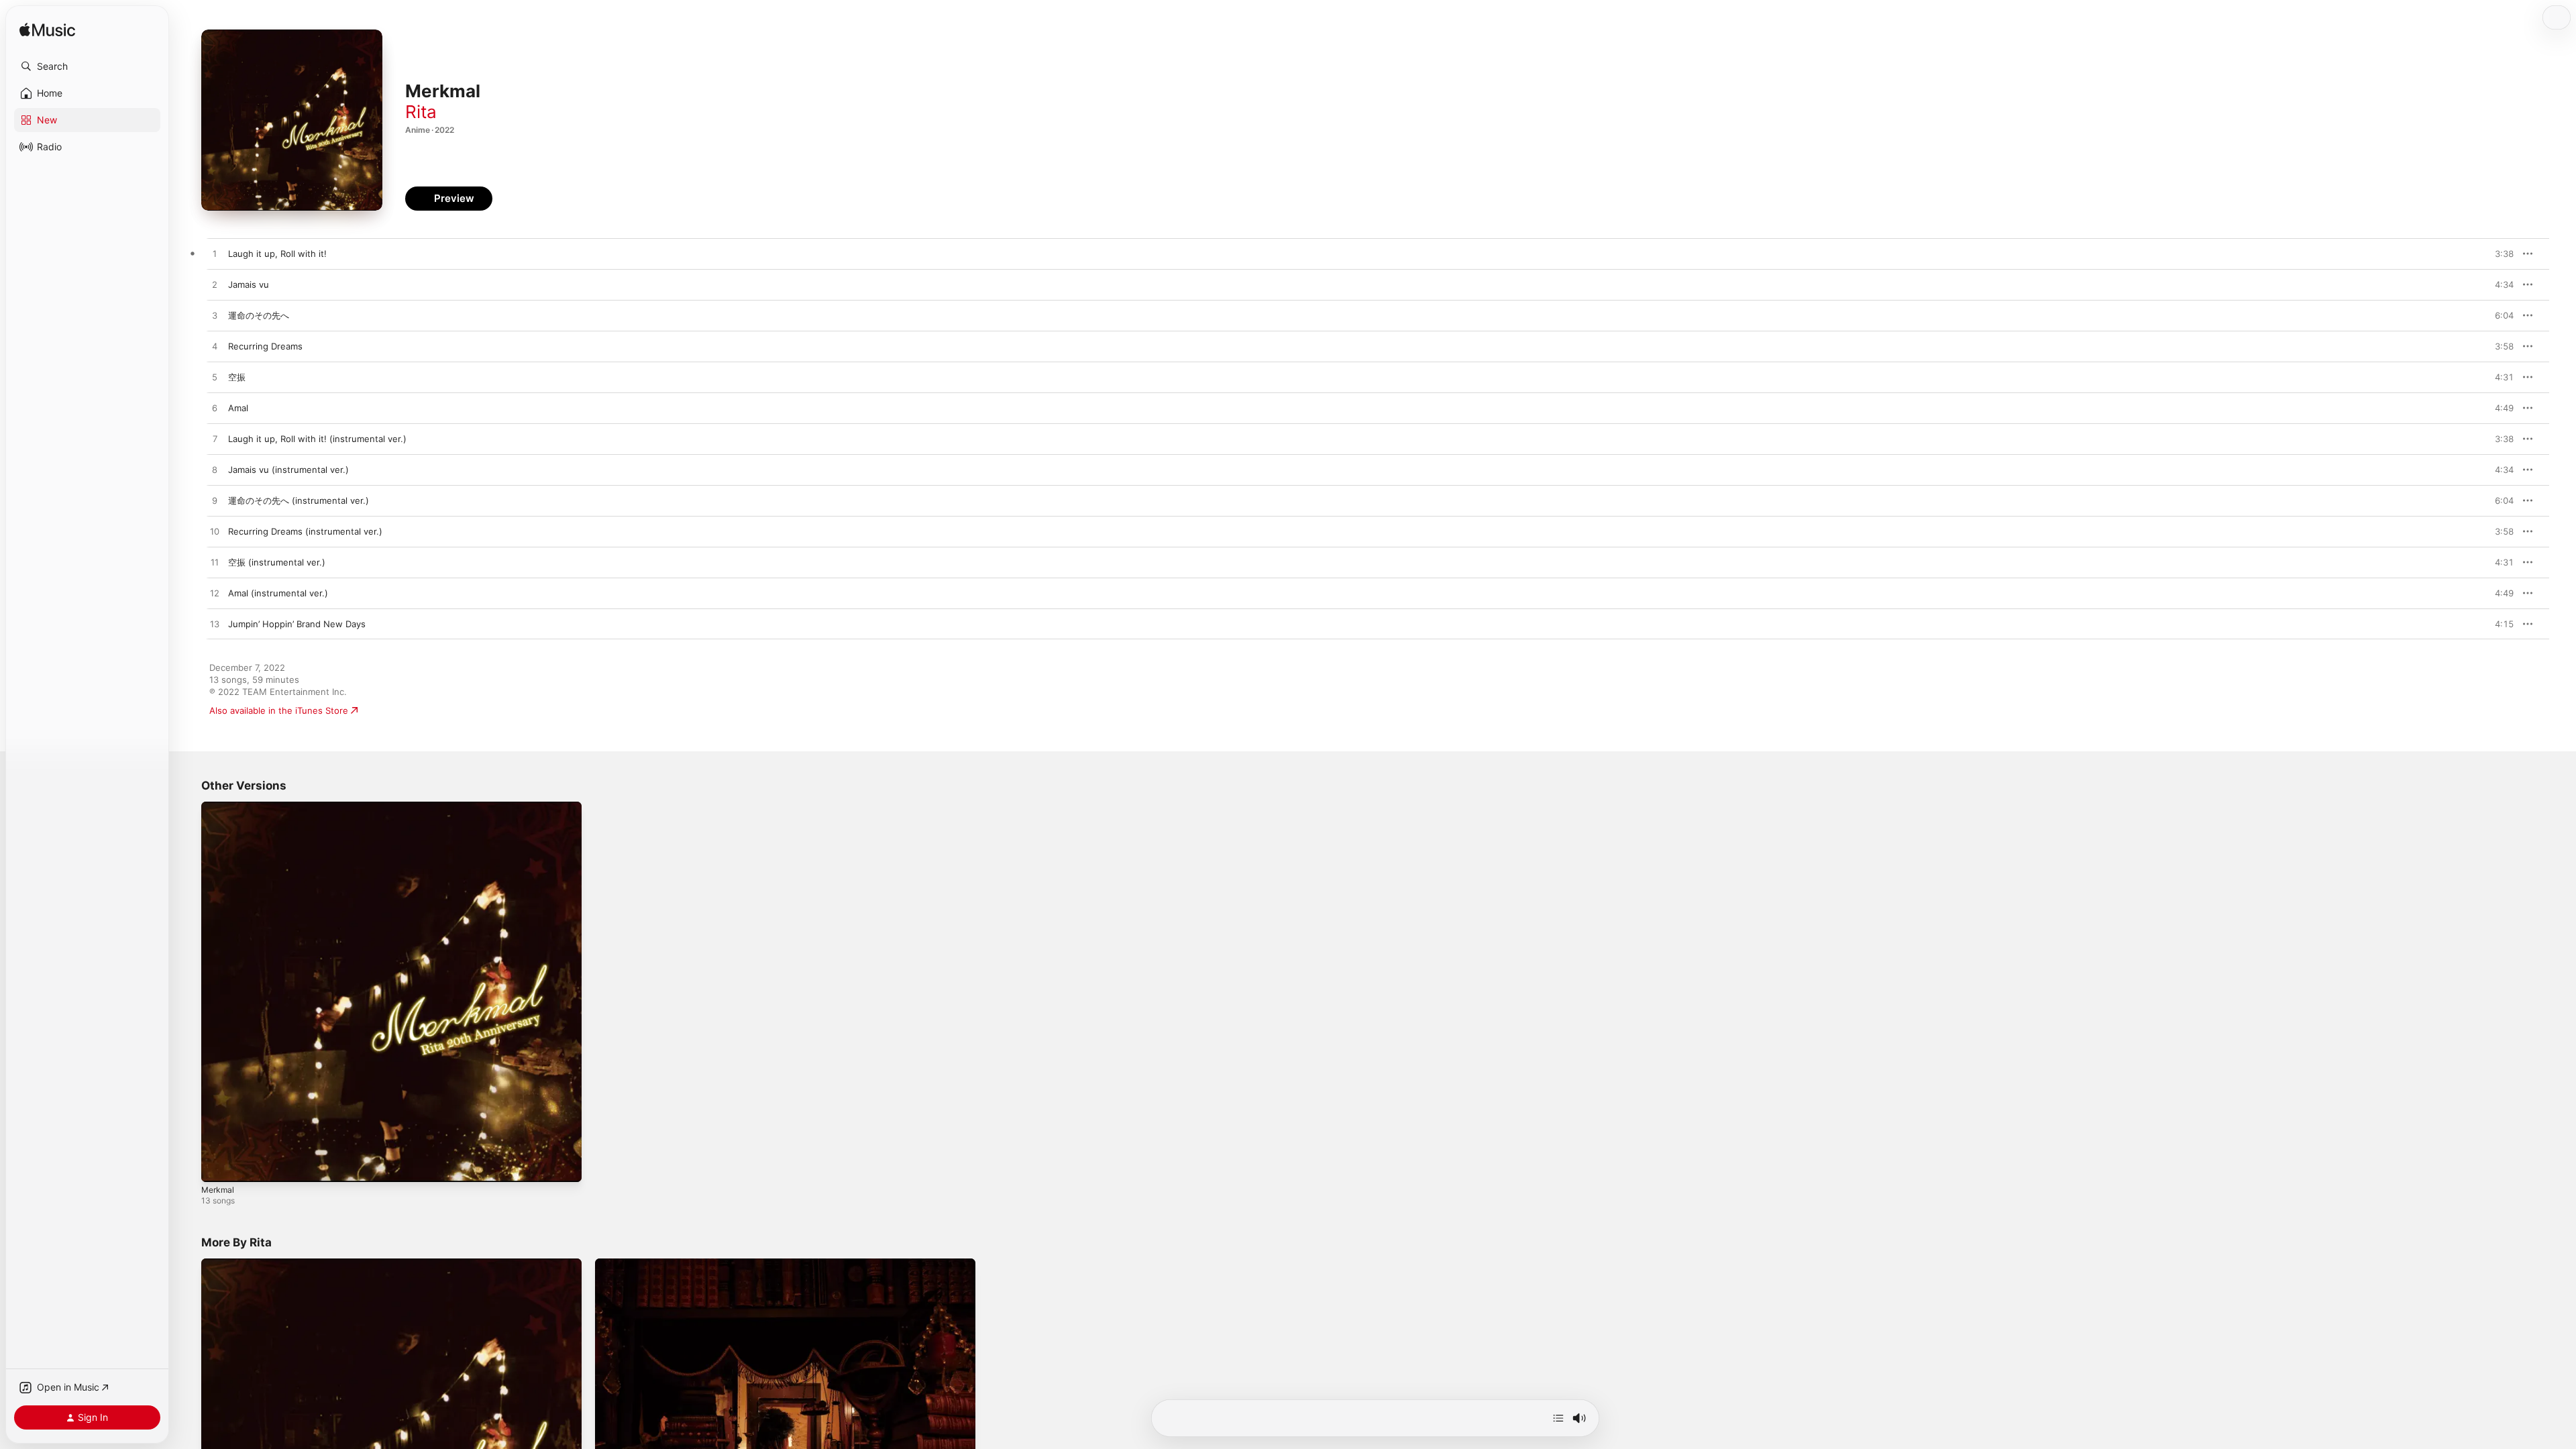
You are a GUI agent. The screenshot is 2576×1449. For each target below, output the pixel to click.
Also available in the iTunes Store (279, 710)
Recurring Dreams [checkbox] (265, 346)
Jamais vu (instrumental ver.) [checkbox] (288, 470)
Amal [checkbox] (238, 408)
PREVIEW (2499, 254)
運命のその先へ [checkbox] (259, 315)
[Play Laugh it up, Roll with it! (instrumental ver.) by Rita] (215, 439)
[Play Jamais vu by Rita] (215, 285)
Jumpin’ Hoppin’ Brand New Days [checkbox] (297, 624)
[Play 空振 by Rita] (215, 378)
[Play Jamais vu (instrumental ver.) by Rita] (215, 470)
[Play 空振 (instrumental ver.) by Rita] (215, 563)
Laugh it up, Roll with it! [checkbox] (277, 254)
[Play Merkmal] (218, 1165)
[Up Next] (1558, 1418)
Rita (421, 112)
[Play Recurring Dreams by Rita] (215, 347)
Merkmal (219, 807)
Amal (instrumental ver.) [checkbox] (278, 593)
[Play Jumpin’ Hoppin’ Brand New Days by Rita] (215, 625)
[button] (87, 66)
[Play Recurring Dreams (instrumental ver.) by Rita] (215, 532)
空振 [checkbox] (237, 377)
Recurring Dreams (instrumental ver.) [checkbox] (305, 531)
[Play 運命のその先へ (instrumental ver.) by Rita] (215, 501)
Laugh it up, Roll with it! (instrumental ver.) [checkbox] (317, 439)
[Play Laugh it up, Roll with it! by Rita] (215, 254)
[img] (47, 31)
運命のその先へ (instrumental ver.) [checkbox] (299, 500)
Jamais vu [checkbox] (249, 284)
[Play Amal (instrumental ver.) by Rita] (215, 594)
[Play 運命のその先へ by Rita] (215, 316)
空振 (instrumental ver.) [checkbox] (277, 562)
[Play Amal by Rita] (215, 409)
